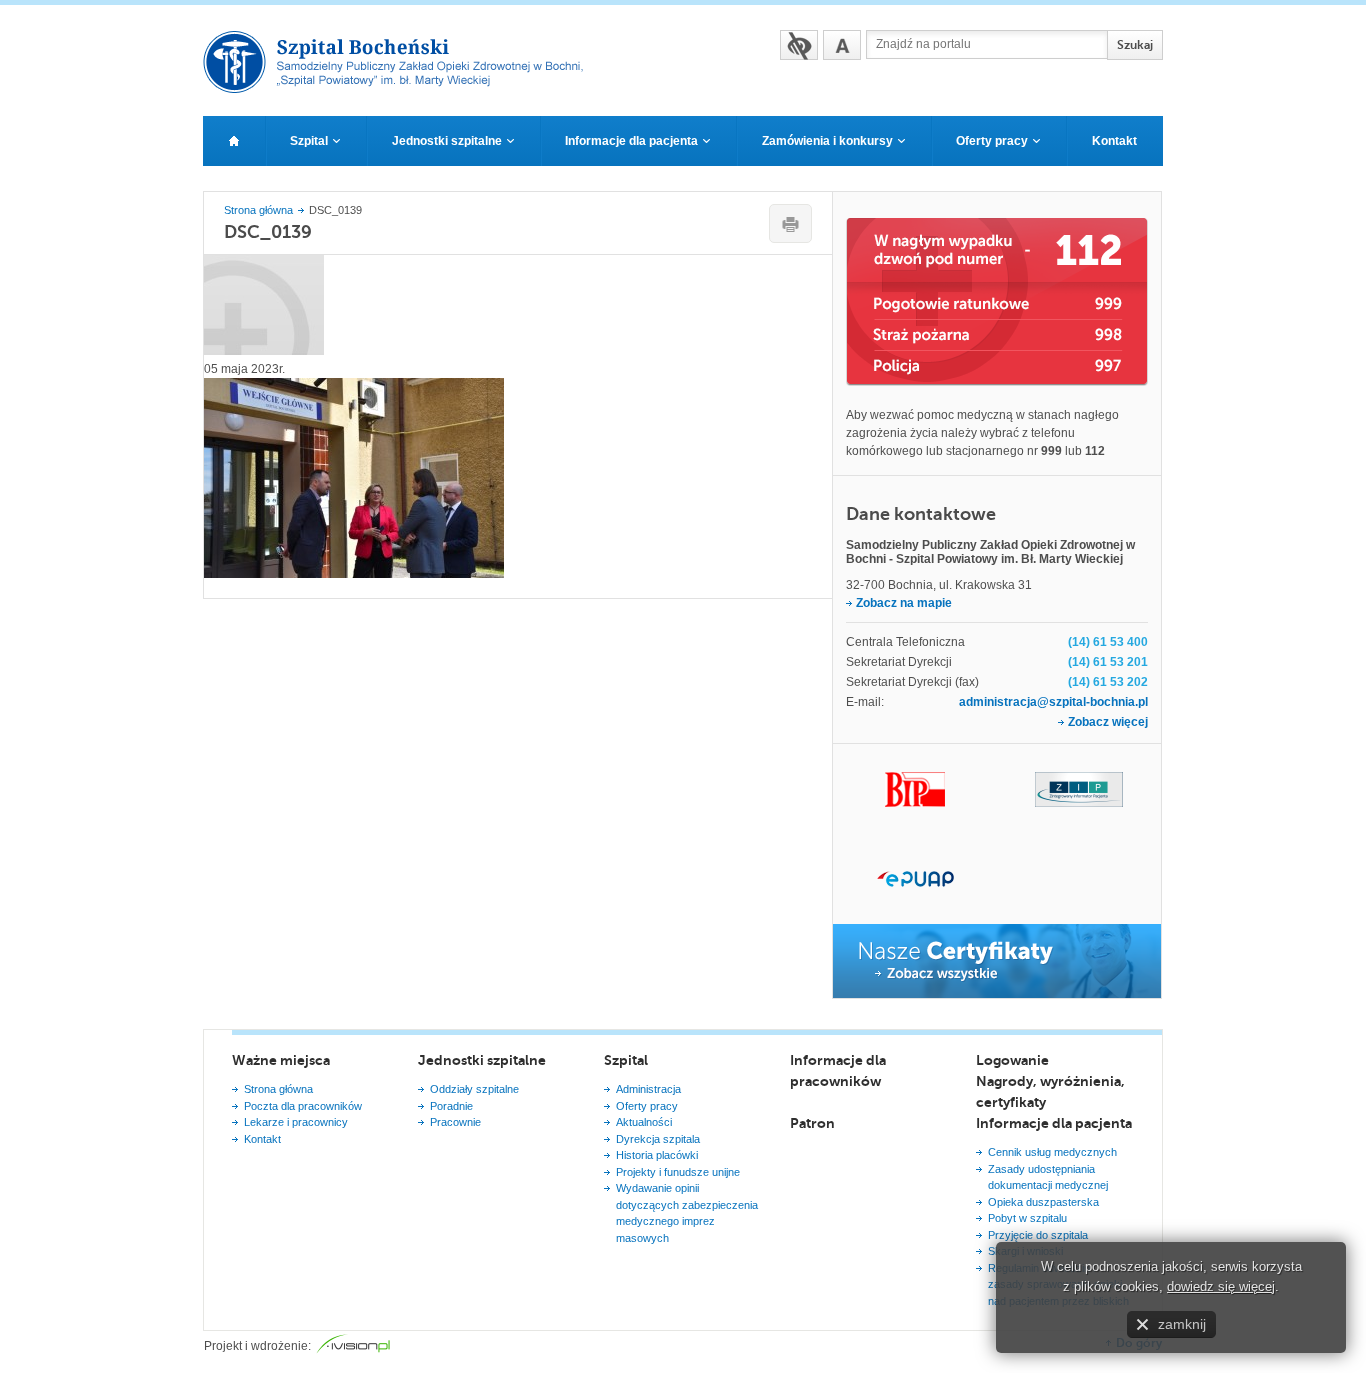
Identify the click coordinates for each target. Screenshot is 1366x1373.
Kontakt (262, 1139)
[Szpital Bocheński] (401, 87)
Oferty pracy (647, 1106)
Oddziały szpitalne (474, 1089)
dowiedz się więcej (1221, 1286)
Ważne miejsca (281, 1060)
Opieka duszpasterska (1043, 1202)
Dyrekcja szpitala (658, 1139)
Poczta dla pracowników (303, 1106)
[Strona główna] (234, 141)
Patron (812, 1123)
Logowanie (1012, 1060)
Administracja (648, 1089)
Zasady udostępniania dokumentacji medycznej (1048, 1177)
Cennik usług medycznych (1052, 1152)
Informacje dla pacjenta (1054, 1123)
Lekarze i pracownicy (296, 1122)
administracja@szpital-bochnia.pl (1053, 702)
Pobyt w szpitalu (1027, 1218)
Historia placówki (657, 1155)
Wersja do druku (790, 223)
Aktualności (644, 1122)
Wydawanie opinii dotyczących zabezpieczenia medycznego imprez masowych (687, 1213)
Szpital (626, 1060)
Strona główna (258, 210)
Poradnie (451, 1106)
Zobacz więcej (1108, 722)
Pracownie (455, 1122)
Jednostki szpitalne (482, 1060)
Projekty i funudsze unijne (678, 1172)
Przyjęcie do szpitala (1038, 1235)
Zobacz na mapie (904, 603)
